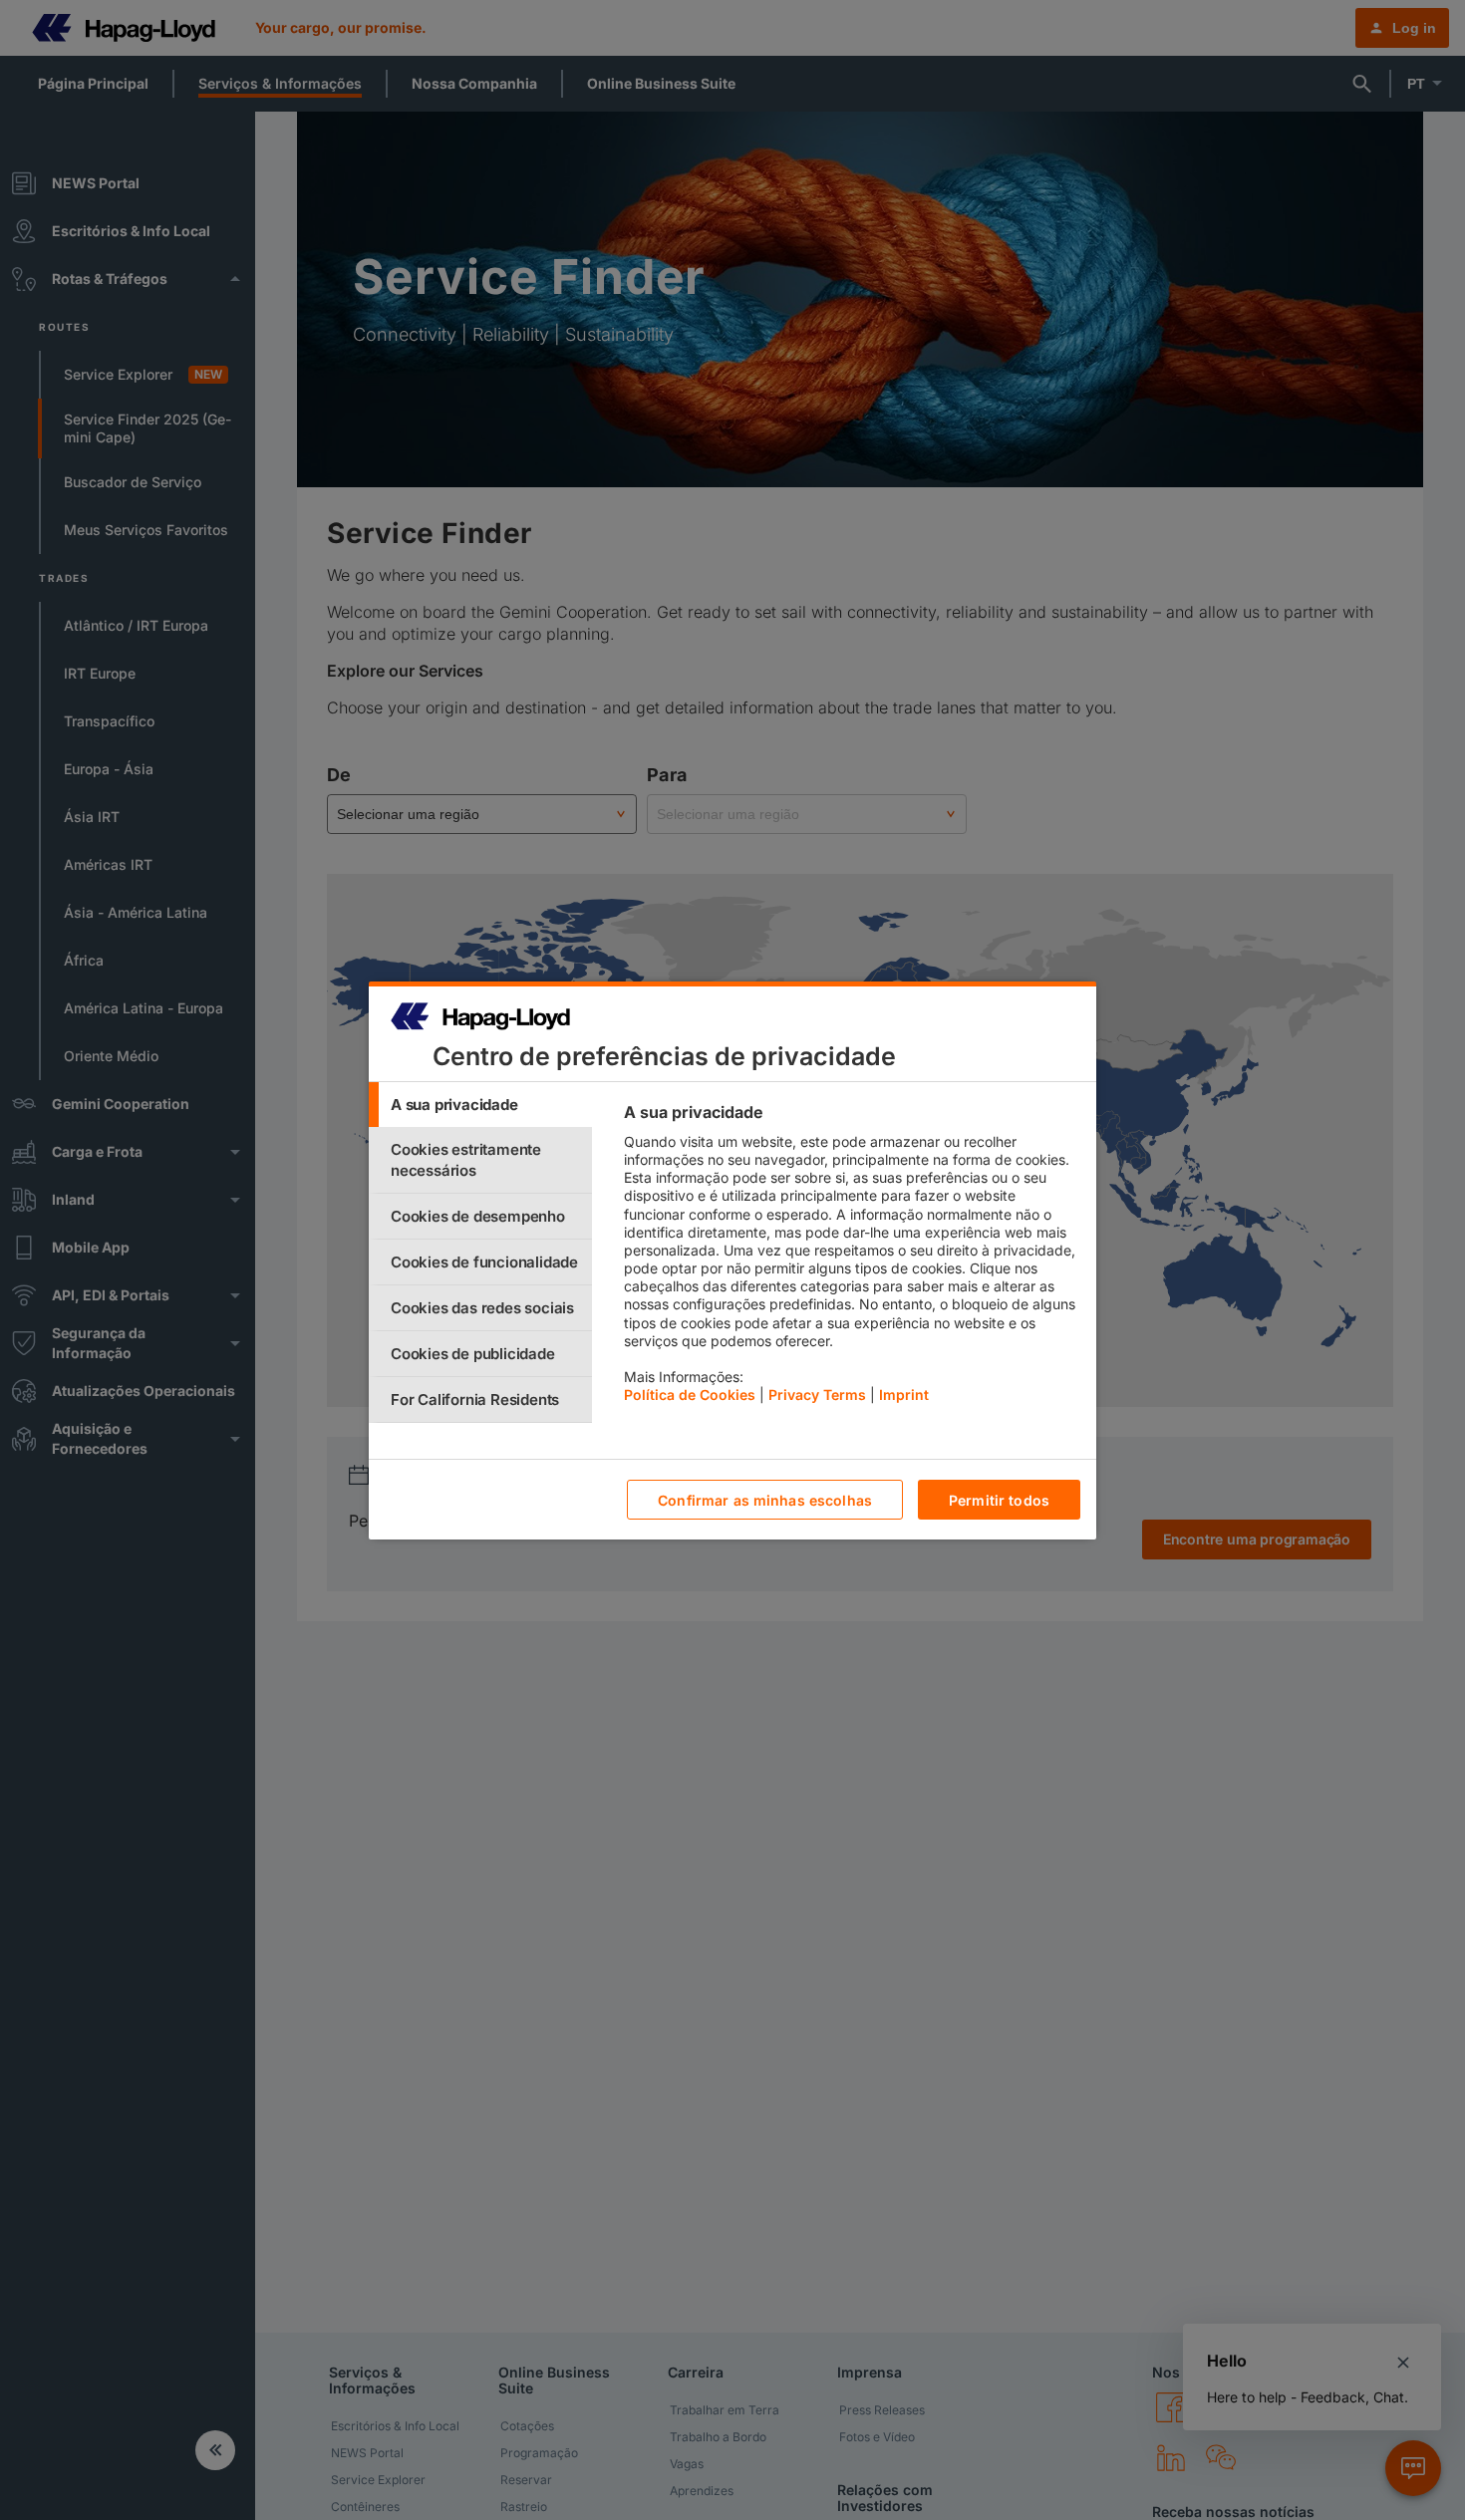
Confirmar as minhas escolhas (765, 1499)
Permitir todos (999, 1499)
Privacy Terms (817, 1395)
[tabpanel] (852, 1259)
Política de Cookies (690, 1395)
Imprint (904, 1395)
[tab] (480, 1105)
